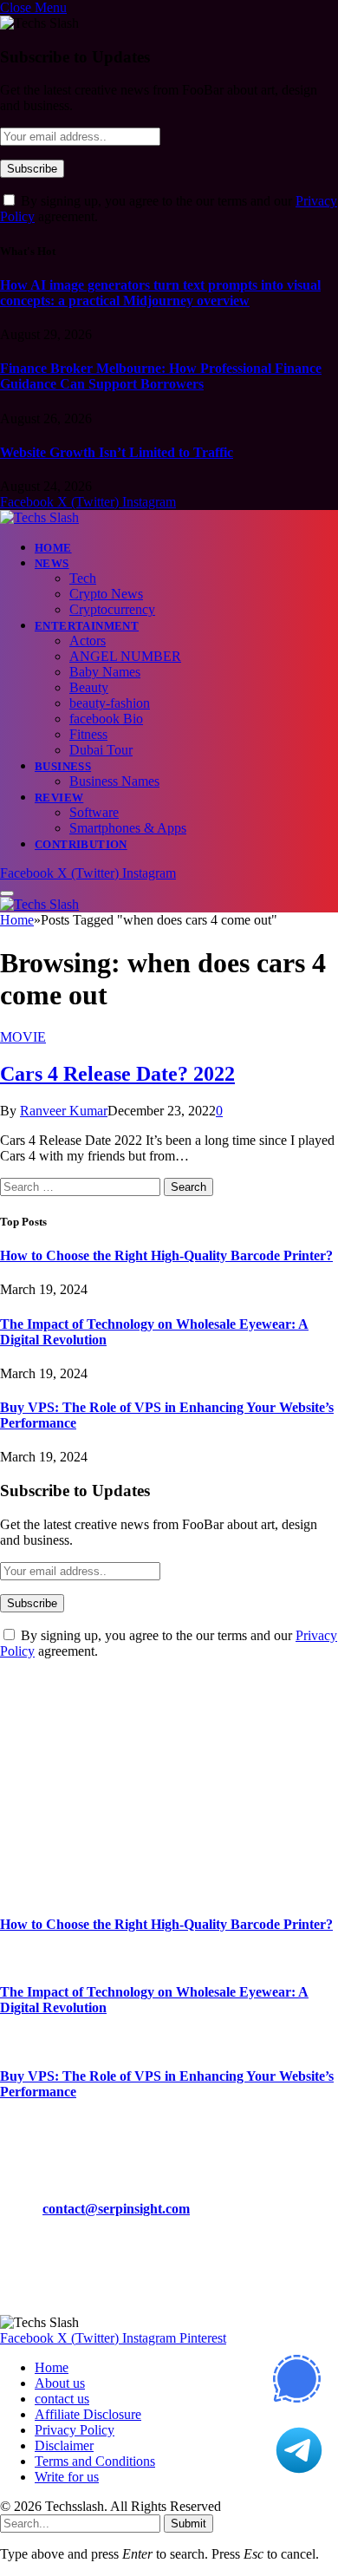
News (52, 563)
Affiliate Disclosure (88, 2414)
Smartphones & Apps (128, 828)
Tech (83, 578)
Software (94, 812)
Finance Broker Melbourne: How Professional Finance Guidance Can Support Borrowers (161, 376)
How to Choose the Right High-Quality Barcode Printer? (166, 1255)
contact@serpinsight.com (116, 2209)
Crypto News (106, 594)
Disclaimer (64, 2445)
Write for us (67, 2477)
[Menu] (7, 893)
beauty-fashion (110, 703)
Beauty (89, 687)
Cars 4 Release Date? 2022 (117, 1074)
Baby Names (105, 672)
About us (60, 2383)
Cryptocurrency (112, 609)
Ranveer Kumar (64, 1111)
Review (59, 798)
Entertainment (87, 626)
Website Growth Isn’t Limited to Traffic (117, 452)
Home (53, 548)
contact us (62, 2399)
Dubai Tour (101, 750)
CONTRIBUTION (81, 844)
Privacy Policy (75, 2430)
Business (63, 766)
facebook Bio (106, 719)
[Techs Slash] (39, 517)
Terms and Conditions (95, 2461)
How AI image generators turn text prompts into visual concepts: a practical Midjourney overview (160, 293)
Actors (88, 641)
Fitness (88, 734)
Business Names (114, 781)
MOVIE (23, 1037)
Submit (188, 2524)
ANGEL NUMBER (125, 656)
